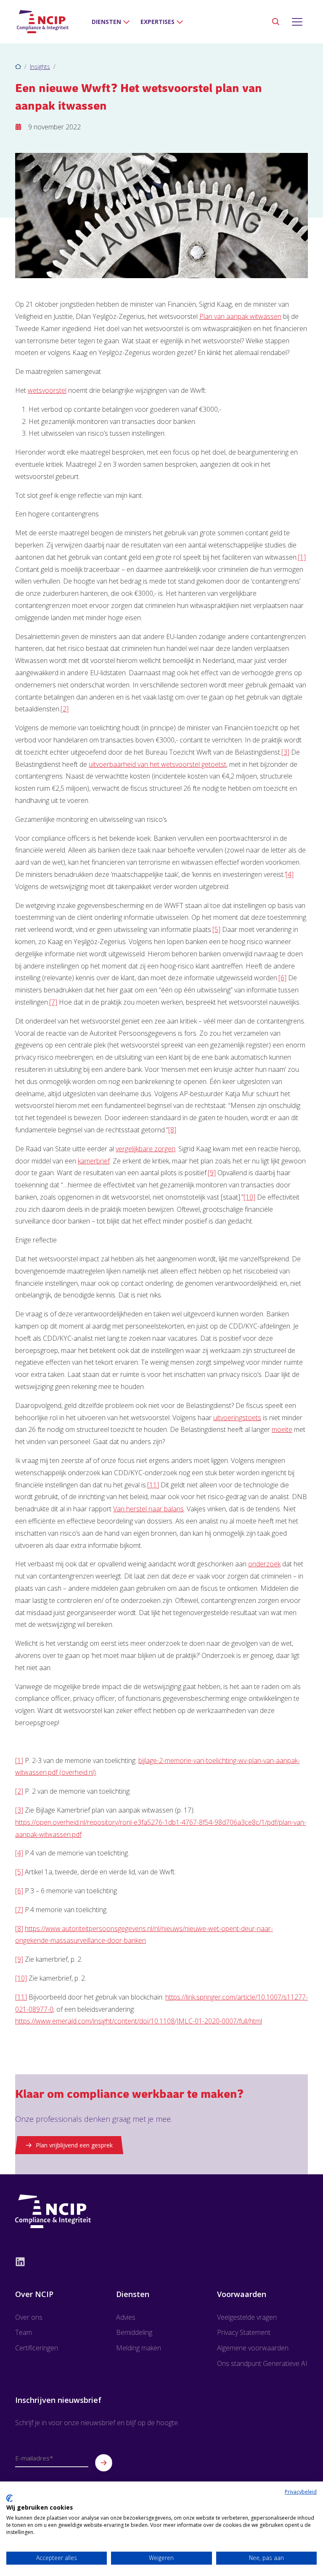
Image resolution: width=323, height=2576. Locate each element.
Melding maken (139, 2348)
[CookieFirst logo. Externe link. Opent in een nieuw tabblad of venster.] (9, 2498)
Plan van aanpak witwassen (240, 316)
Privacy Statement (244, 2332)
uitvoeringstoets (237, 1418)
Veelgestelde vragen (247, 2317)
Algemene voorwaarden (253, 2348)
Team (24, 2332)
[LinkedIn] (161, 2261)
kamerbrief (94, 1161)
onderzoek (264, 1564)
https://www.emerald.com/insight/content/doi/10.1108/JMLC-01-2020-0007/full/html (139, 2021)
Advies (126, 2317)
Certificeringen (37, 2348)
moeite (282, 1429)
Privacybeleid (301, 2492)
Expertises (158, 22)
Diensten (106, 22)
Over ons (29, 2317)
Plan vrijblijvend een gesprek (74, 2145)
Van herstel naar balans (148, 1509)
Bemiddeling (134, 2332)
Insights (40, 67)
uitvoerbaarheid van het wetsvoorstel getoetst (158, 764)
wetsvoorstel (47, 390)
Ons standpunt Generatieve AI (262, 2363)
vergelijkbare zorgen (146, 1149)
